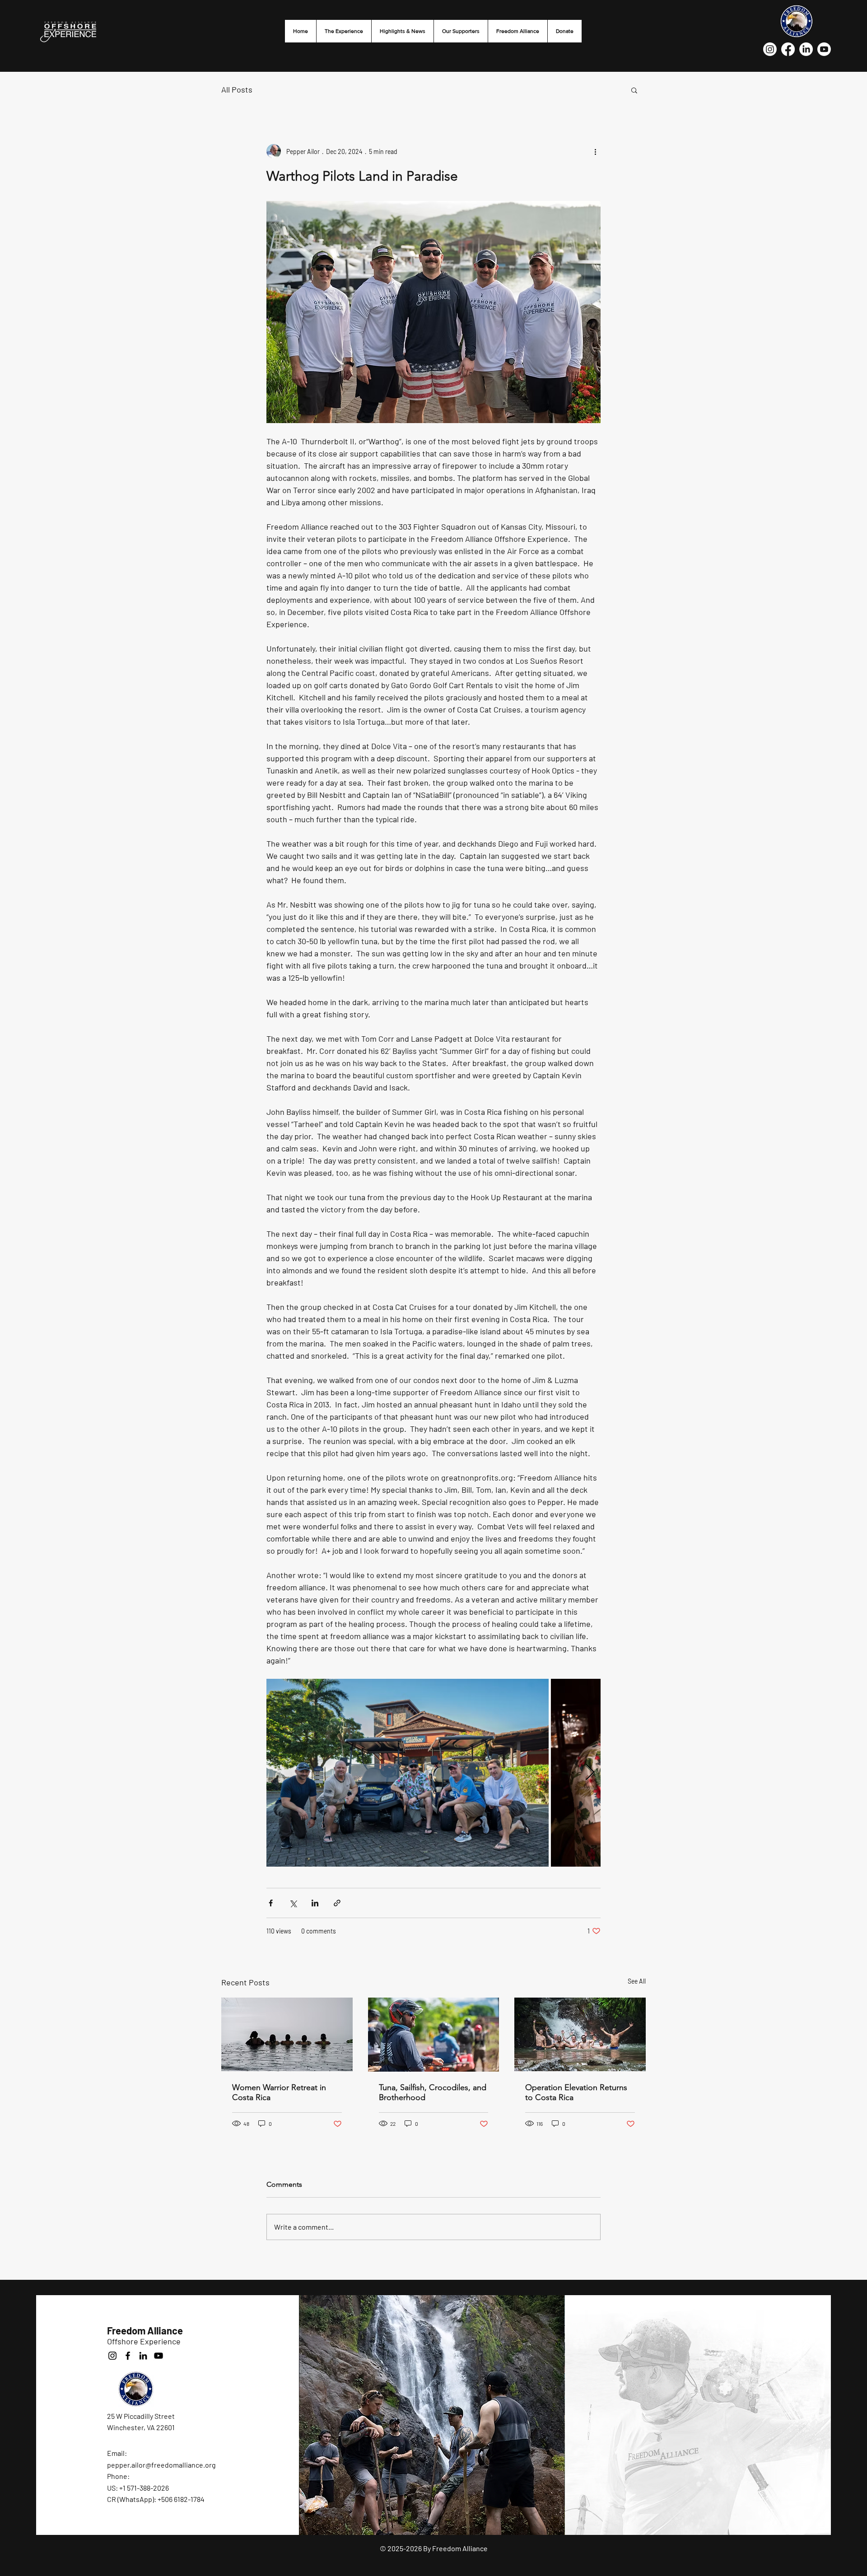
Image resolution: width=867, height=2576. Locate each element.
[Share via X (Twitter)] (293, 1903)
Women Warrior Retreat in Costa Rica (279, 2092)
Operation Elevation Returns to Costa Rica (576, 2092)
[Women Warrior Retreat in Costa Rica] (287, 2034)
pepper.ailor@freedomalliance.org (161, 2465)
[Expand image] (408, 1773)
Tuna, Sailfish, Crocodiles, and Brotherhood (433, 2092)
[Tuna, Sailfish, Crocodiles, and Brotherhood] (434, 2035)
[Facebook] (788, 49)
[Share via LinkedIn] (315, 1903)
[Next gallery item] (590, 1773)
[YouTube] (158, 2356)
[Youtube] (824, 49)
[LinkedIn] (806, 49)
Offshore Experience (144, 2341)
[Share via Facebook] (271, 1903)
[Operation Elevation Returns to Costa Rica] (580, 2034)
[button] (634, 90)
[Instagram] (770, 49)
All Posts (237, 89)
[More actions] (595, 151)
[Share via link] (337, 1903)
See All (637, 1981)
